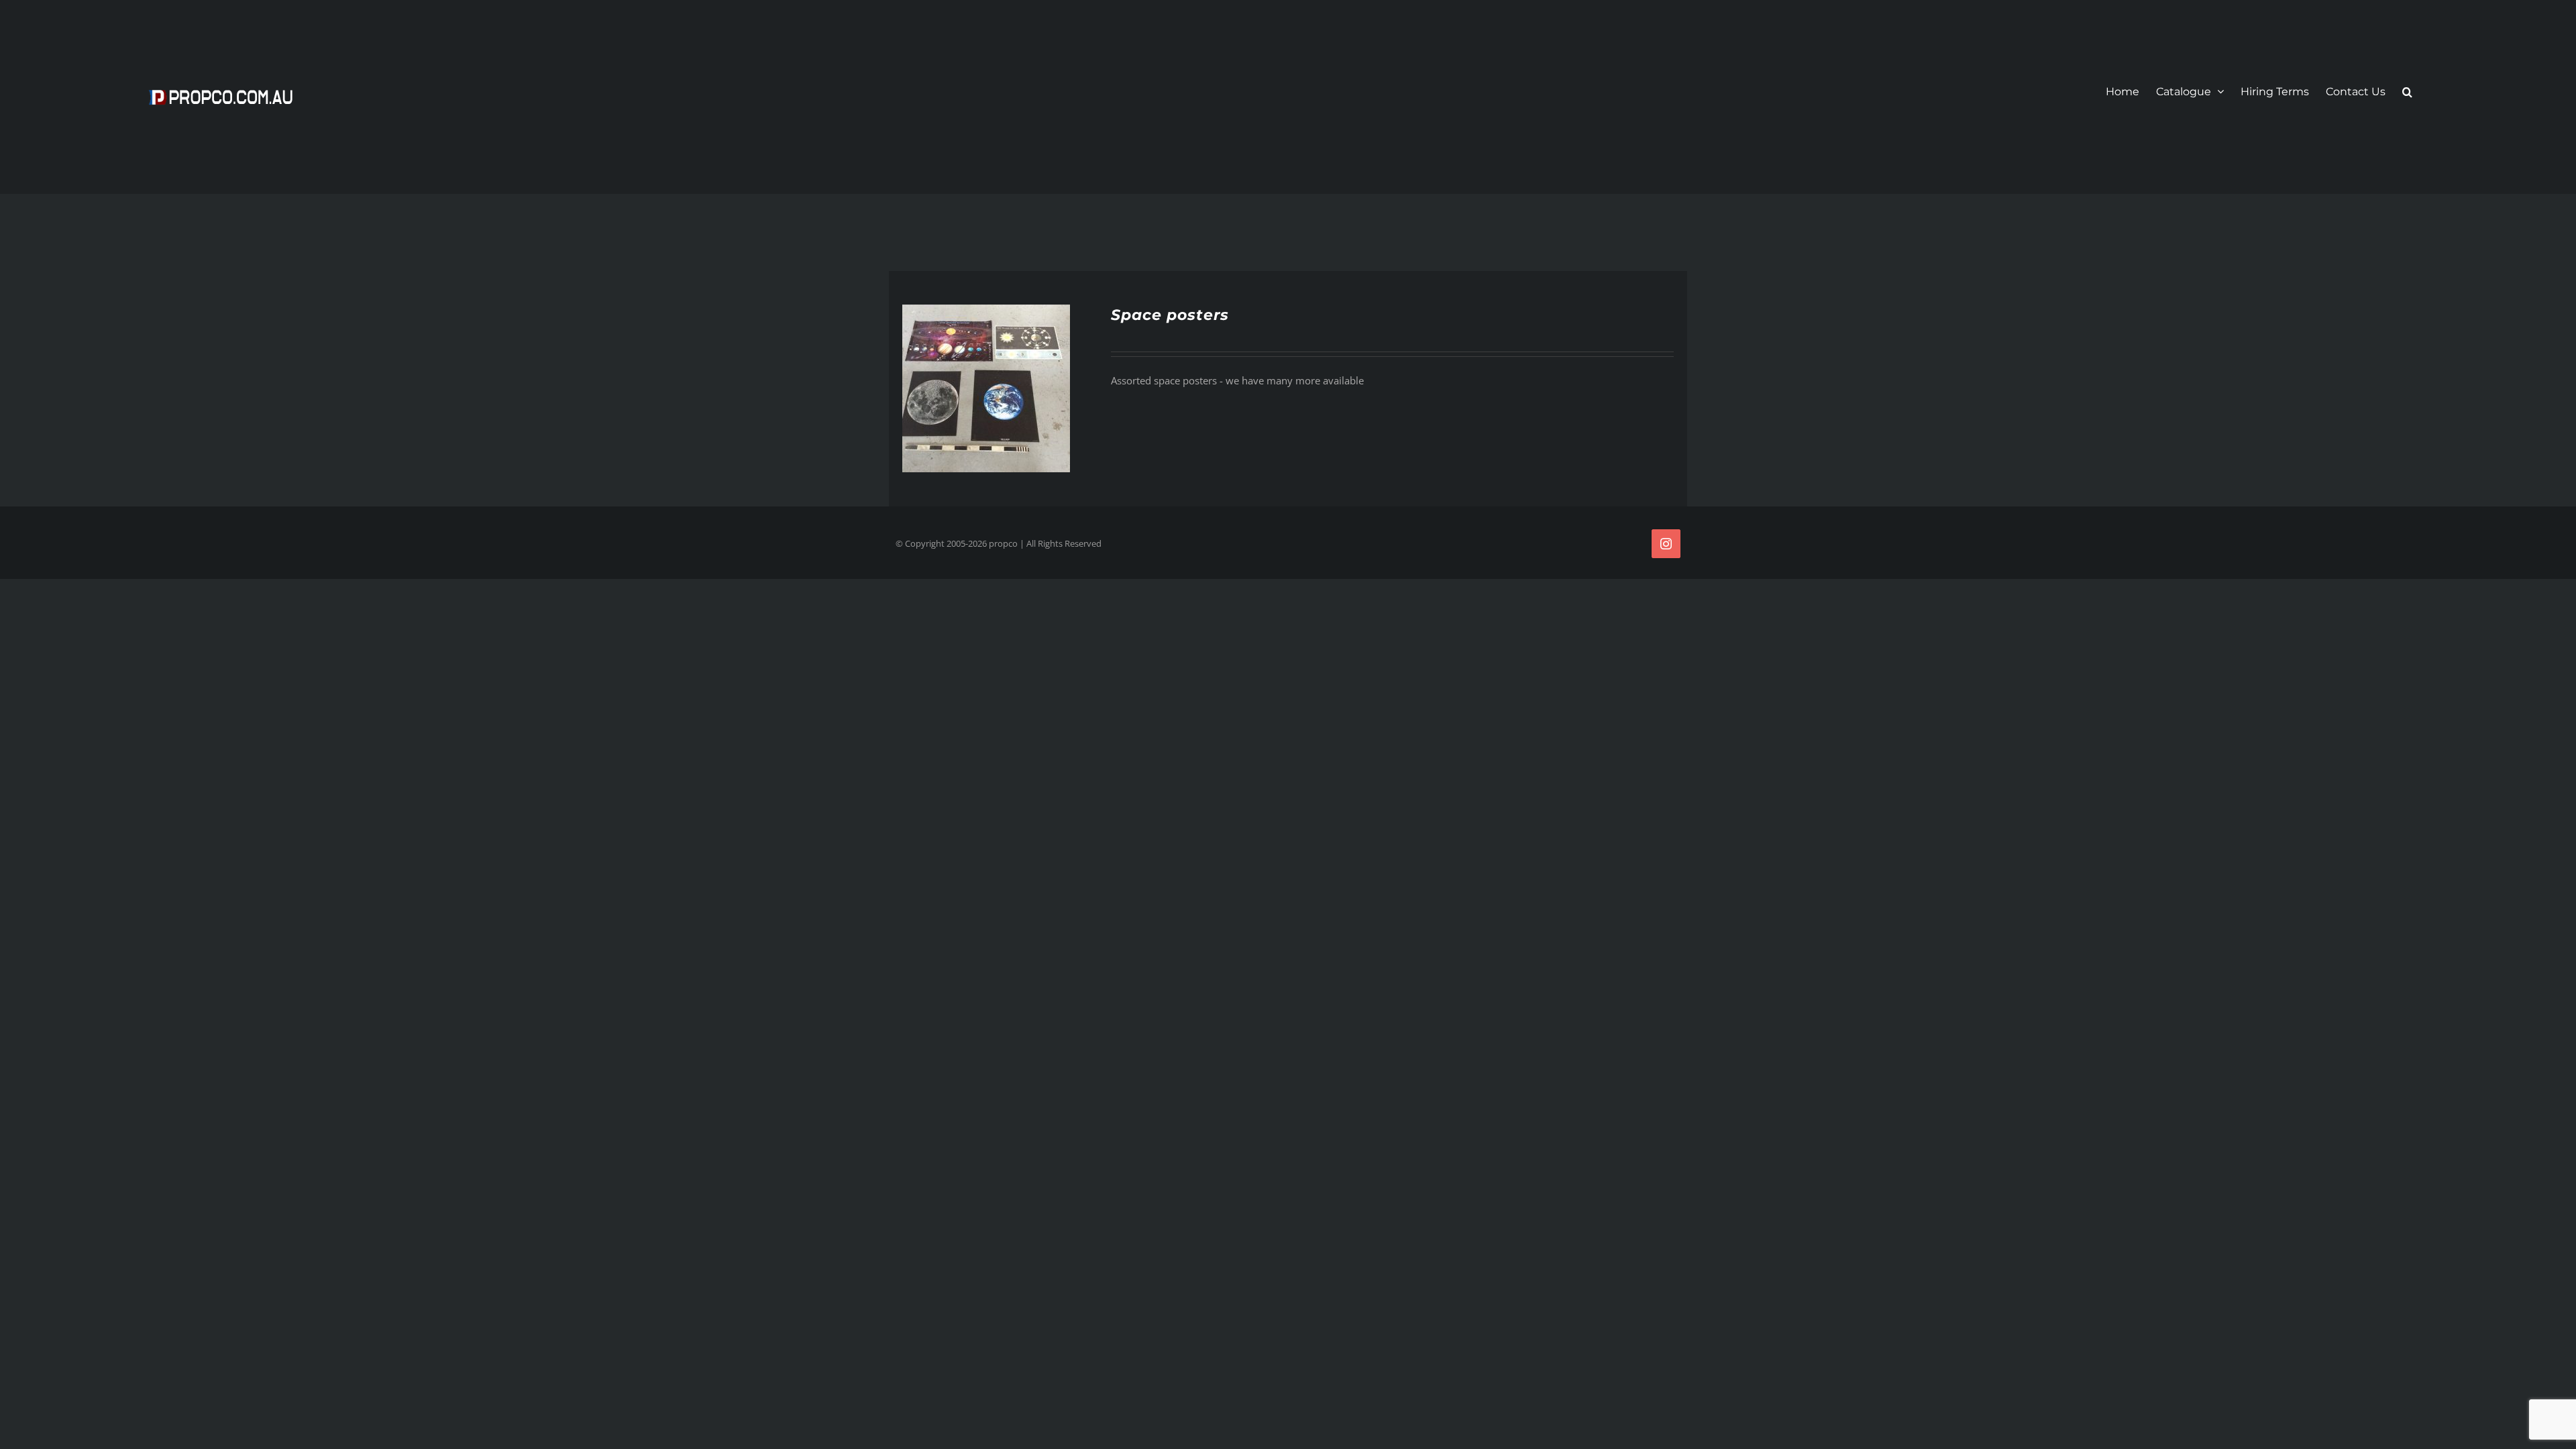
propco (1003, 543)
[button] (2407, 92)
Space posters (1170, 315)
